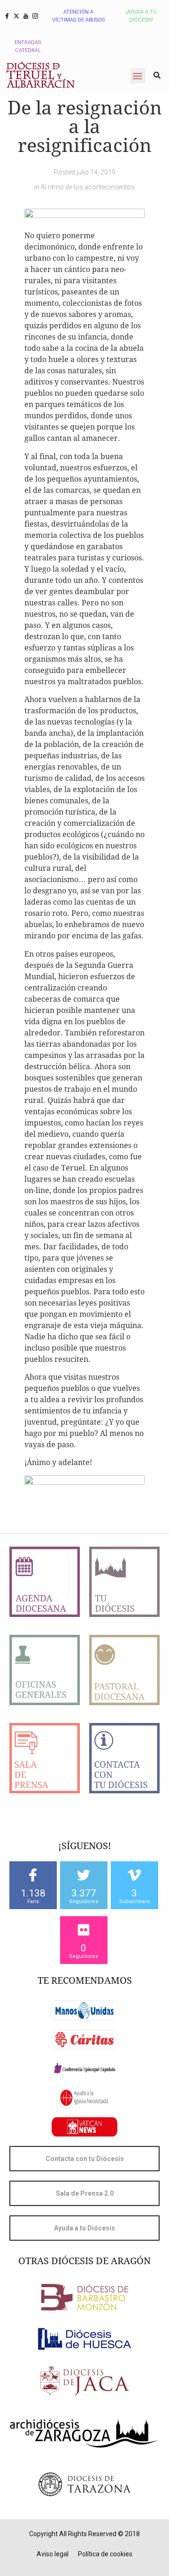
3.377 (84, 1893)
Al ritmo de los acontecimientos (88, 187)
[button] (138, 76)
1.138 (33, 1893)
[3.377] (84, 1875)
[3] (134, 1875)
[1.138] (33, 1875)
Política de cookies (105, 2554)
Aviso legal (53, 2554)
